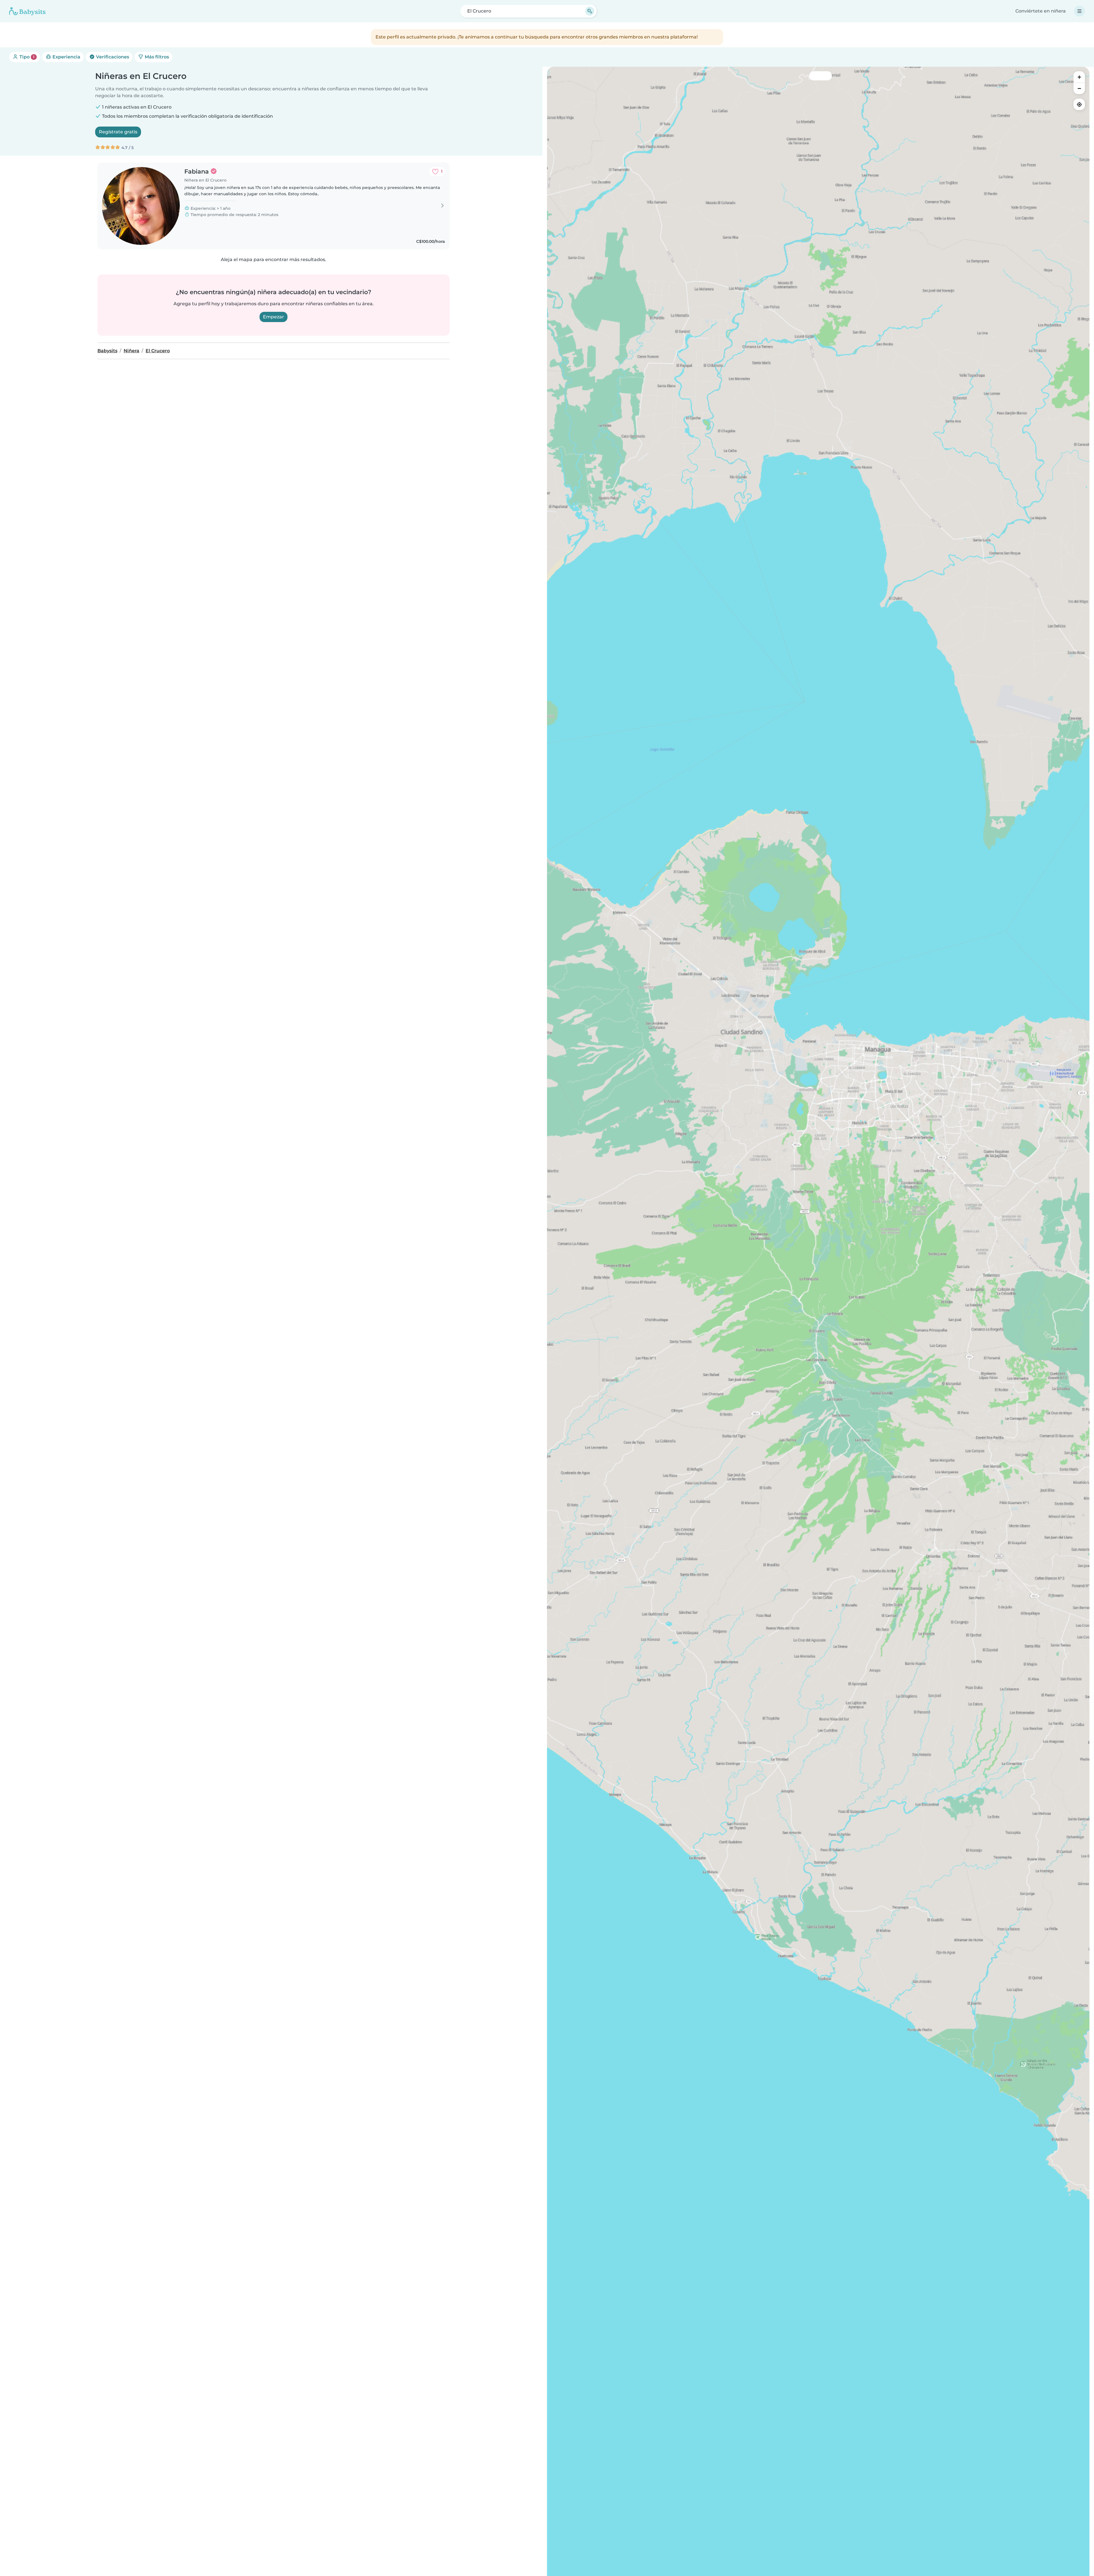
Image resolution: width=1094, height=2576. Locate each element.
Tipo (26, 57)
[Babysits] (27, 11)
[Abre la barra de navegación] (1079, 11)
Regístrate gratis (118, 132)
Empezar (273, 317)
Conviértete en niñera (1041, 11)
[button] (855, 1083)
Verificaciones (112, 57)
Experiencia (66, 57)
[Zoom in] (1079, 77)
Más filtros (156, 57)
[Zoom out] (1079, 88)
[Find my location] (1079, 104)
